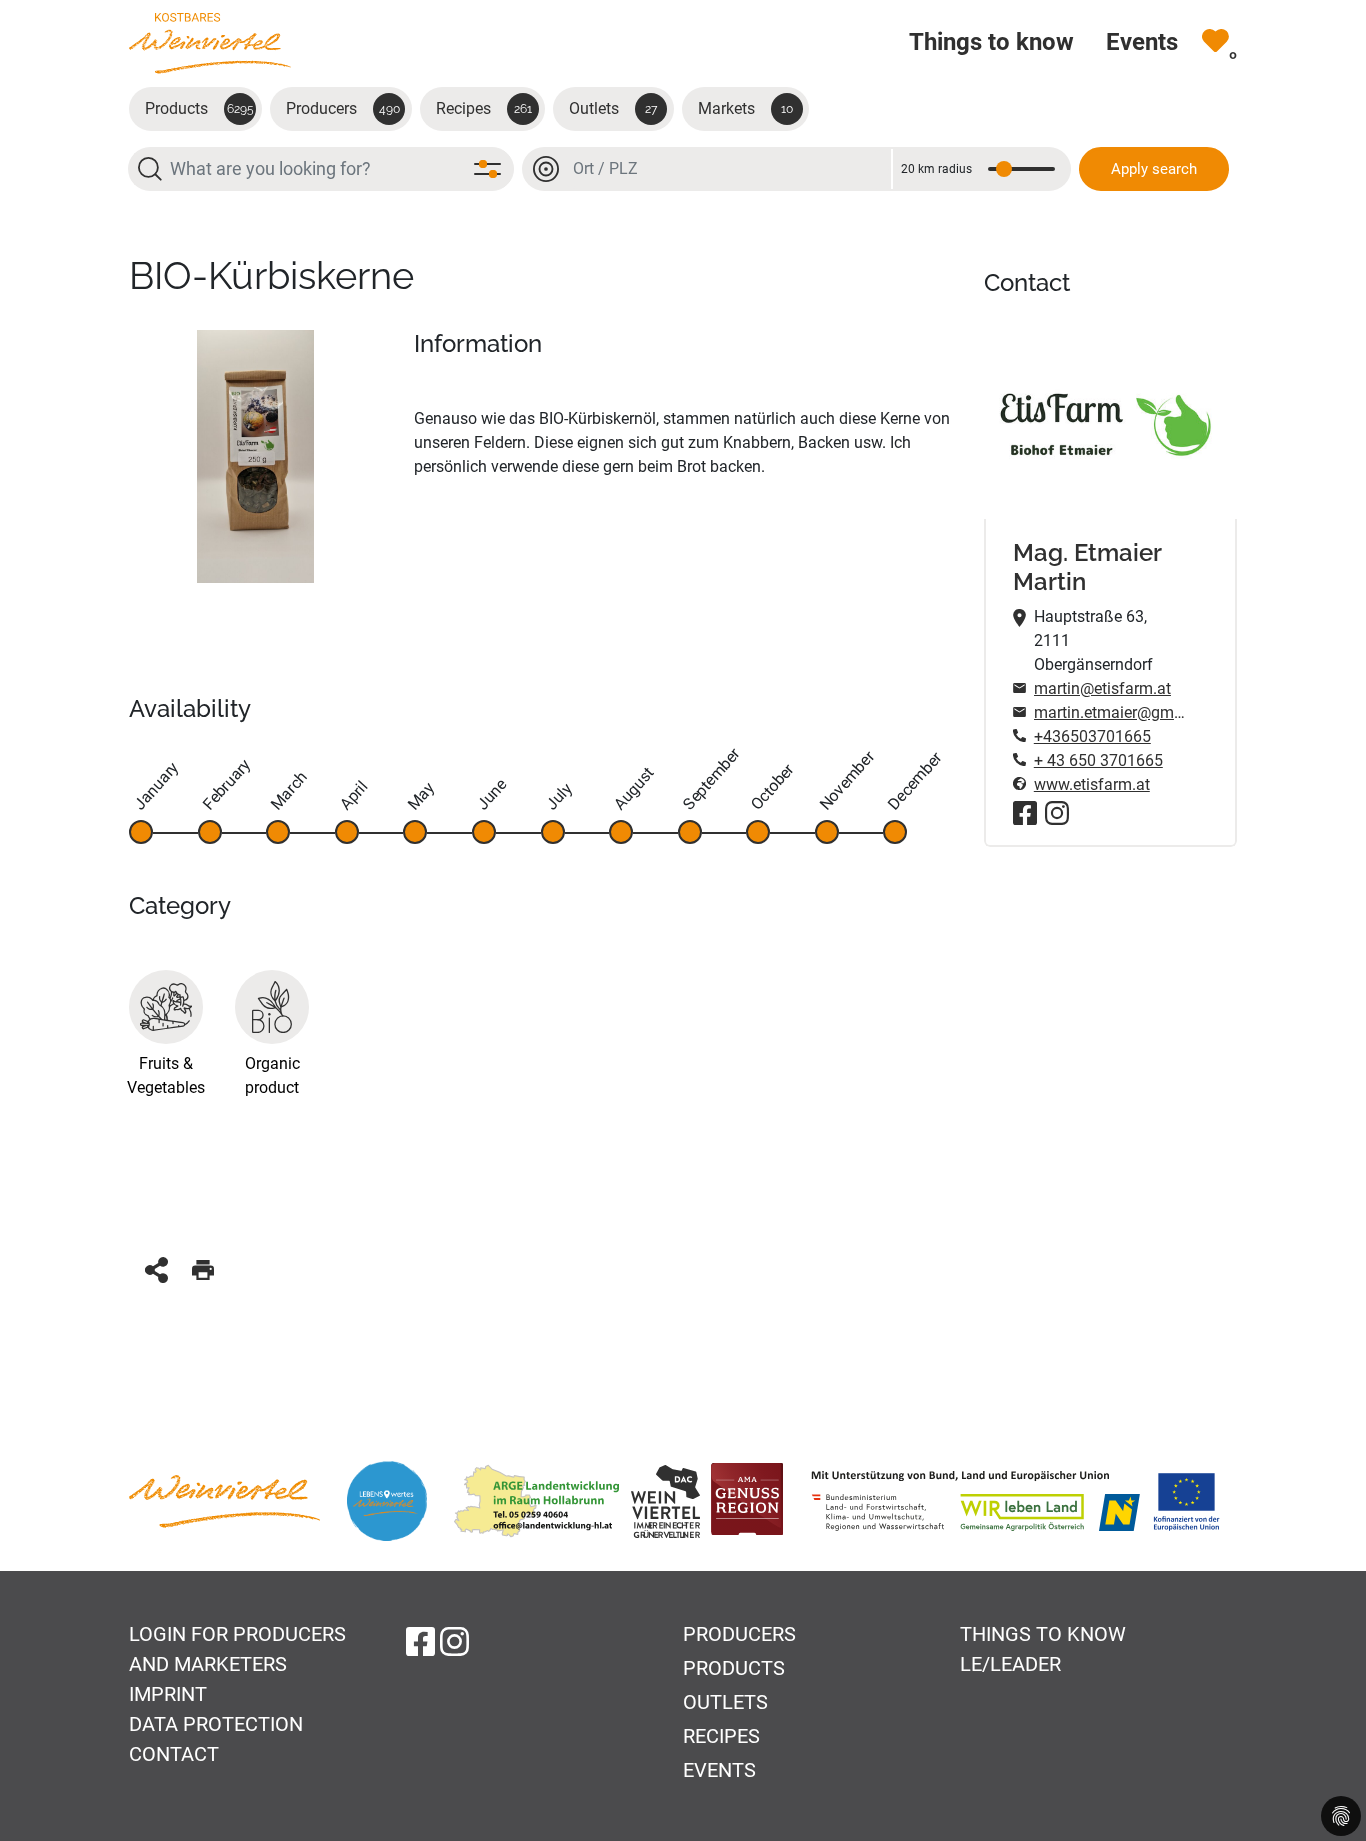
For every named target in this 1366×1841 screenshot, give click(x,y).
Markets (745, 108)
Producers (343, 108)
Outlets (613, 108)
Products (199, 108)
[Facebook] (1025, 813)
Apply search (1154, 169)
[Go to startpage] (210, 42)
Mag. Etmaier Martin (1087, 567)
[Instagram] (1057, 813)
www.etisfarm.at (1092, 784)
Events (719, 1770)
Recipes (484, 108)
